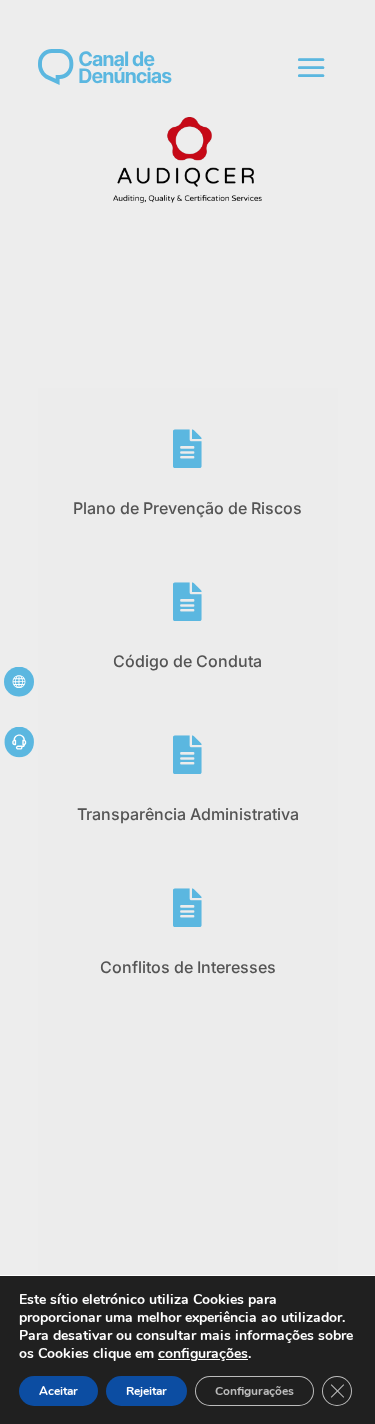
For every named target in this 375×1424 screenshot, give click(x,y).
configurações (203, 1354)
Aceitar (58, 1391)
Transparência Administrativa (188, 814)
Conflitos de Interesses (188, 967)
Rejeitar (146, 1391)
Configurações (254, 1391)
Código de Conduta (187, 661)
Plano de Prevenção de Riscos (187, 508)
